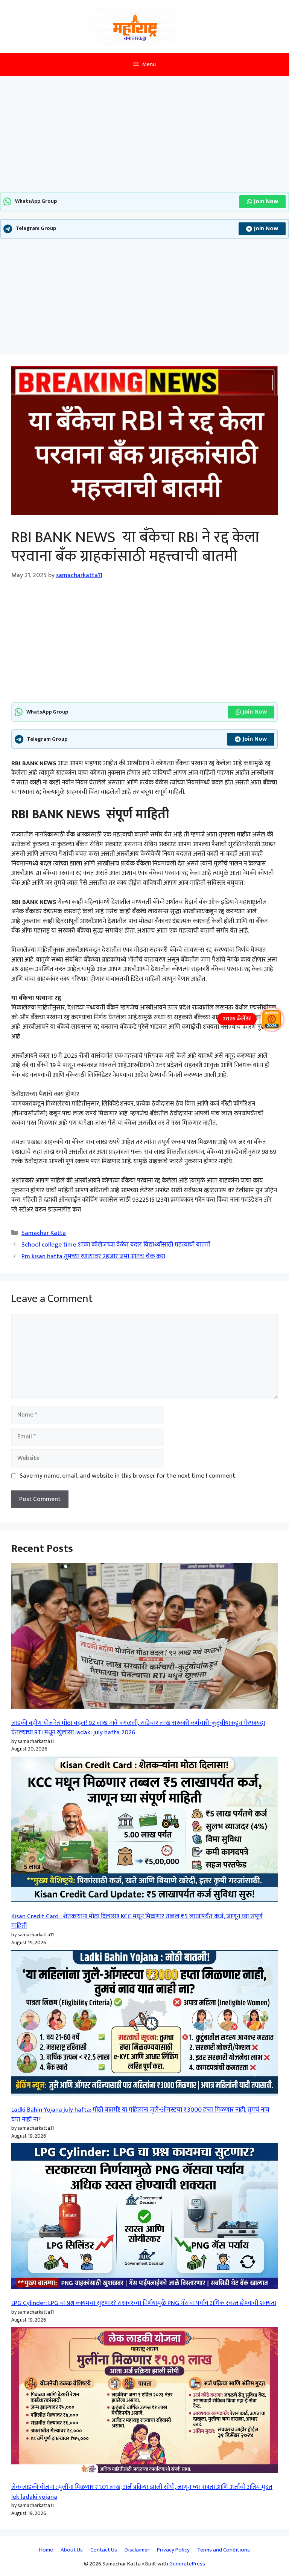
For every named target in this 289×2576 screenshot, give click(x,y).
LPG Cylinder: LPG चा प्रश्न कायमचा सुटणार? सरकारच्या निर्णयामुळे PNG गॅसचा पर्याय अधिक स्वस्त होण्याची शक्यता (144, 2303)
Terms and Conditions (224, 2550)
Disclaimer (137, 2550)
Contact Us (104, 2550)
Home (46, 2550)
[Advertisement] (144, 136)
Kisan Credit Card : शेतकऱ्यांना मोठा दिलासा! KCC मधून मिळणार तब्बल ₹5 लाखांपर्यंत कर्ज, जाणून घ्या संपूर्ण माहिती (137, 1921)
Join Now (266, 201)
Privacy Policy (173, 2550)
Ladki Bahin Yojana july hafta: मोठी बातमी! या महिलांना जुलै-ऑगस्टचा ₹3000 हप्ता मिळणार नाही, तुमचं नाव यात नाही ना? (140, 2115)
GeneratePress (187, 2564)
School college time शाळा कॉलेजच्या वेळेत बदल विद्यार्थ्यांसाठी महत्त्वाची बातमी (116, 1245)
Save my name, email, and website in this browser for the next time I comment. (128, 1476)
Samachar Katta (44, 1233)
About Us (72, 2550)
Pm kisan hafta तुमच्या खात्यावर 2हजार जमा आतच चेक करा (93, 1256)
